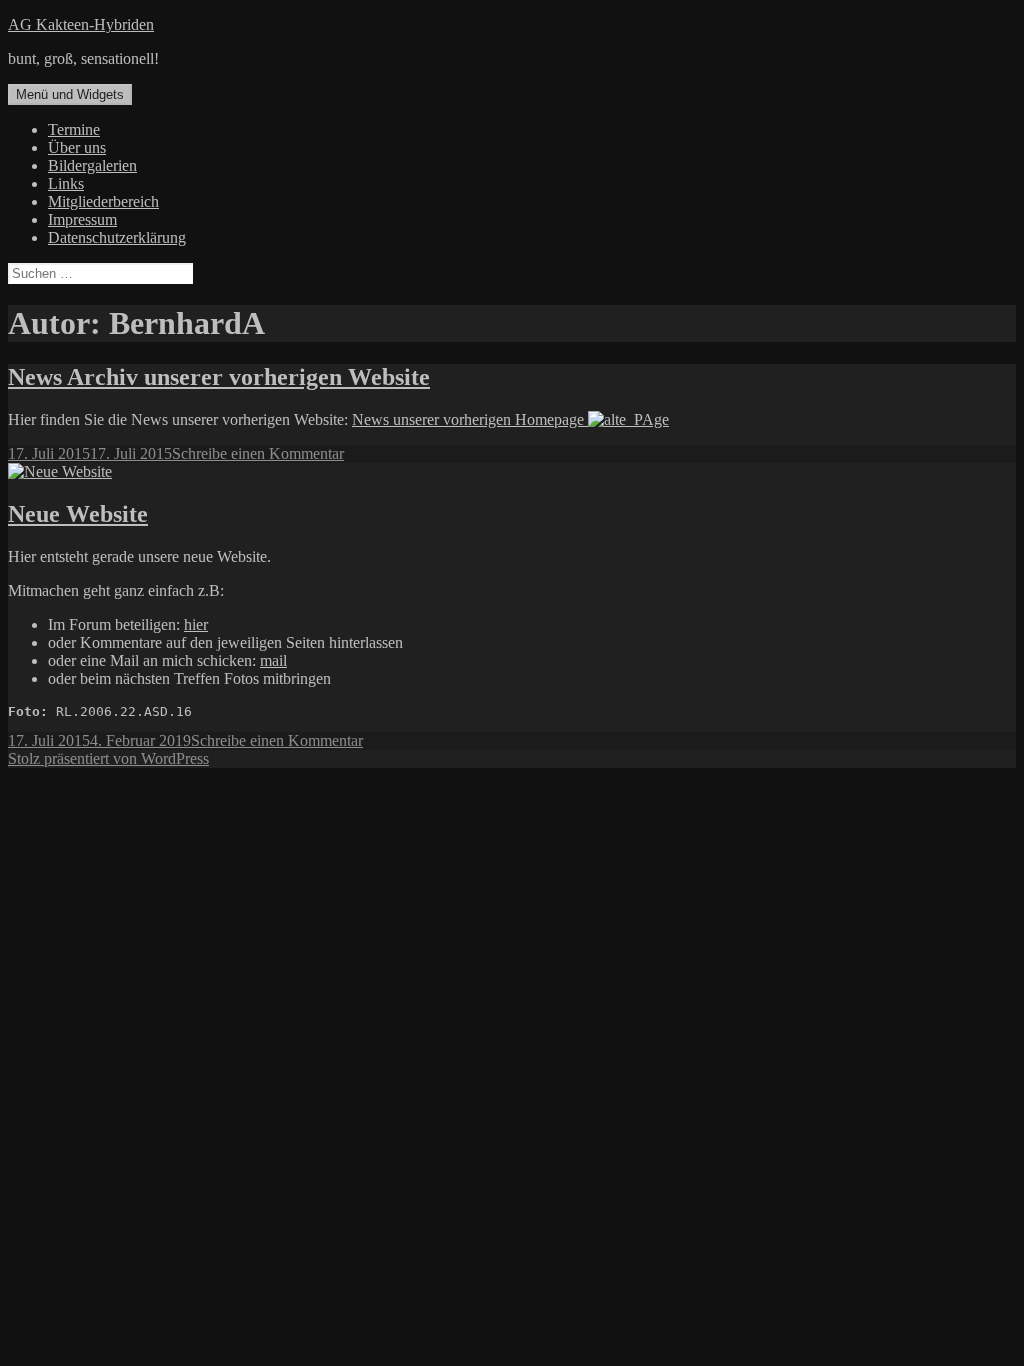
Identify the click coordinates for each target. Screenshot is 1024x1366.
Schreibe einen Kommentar (258, 453)
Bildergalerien (92, 165)
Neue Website (78, 514)
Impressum (82, 219)
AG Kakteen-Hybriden (81, 24)
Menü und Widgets (70, 94)
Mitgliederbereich (103, 201)
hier (196, 624)
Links (66, 183)
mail (273, 660)
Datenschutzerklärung (117, 237)
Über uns (77, 147)
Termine (74, 129)
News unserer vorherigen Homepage (470, 419)
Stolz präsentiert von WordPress (108, 758)
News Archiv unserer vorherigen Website (219, 377)
